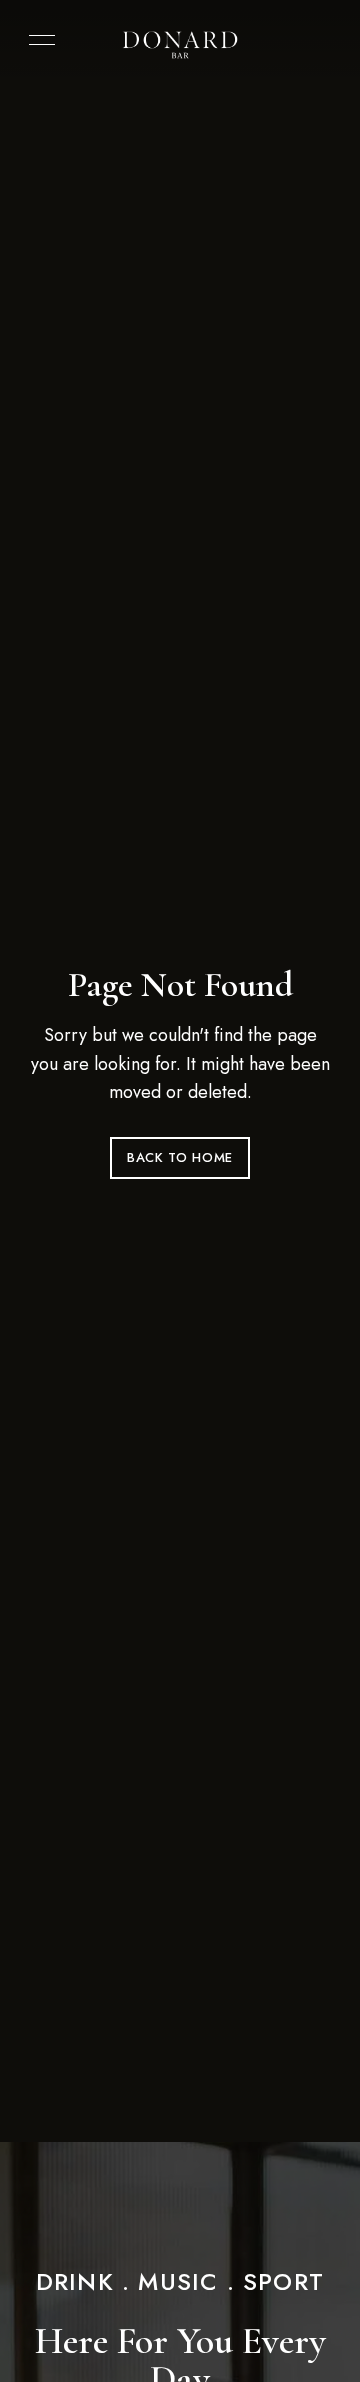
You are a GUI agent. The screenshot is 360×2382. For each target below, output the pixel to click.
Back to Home (180, 1157)
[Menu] (37, 40)
